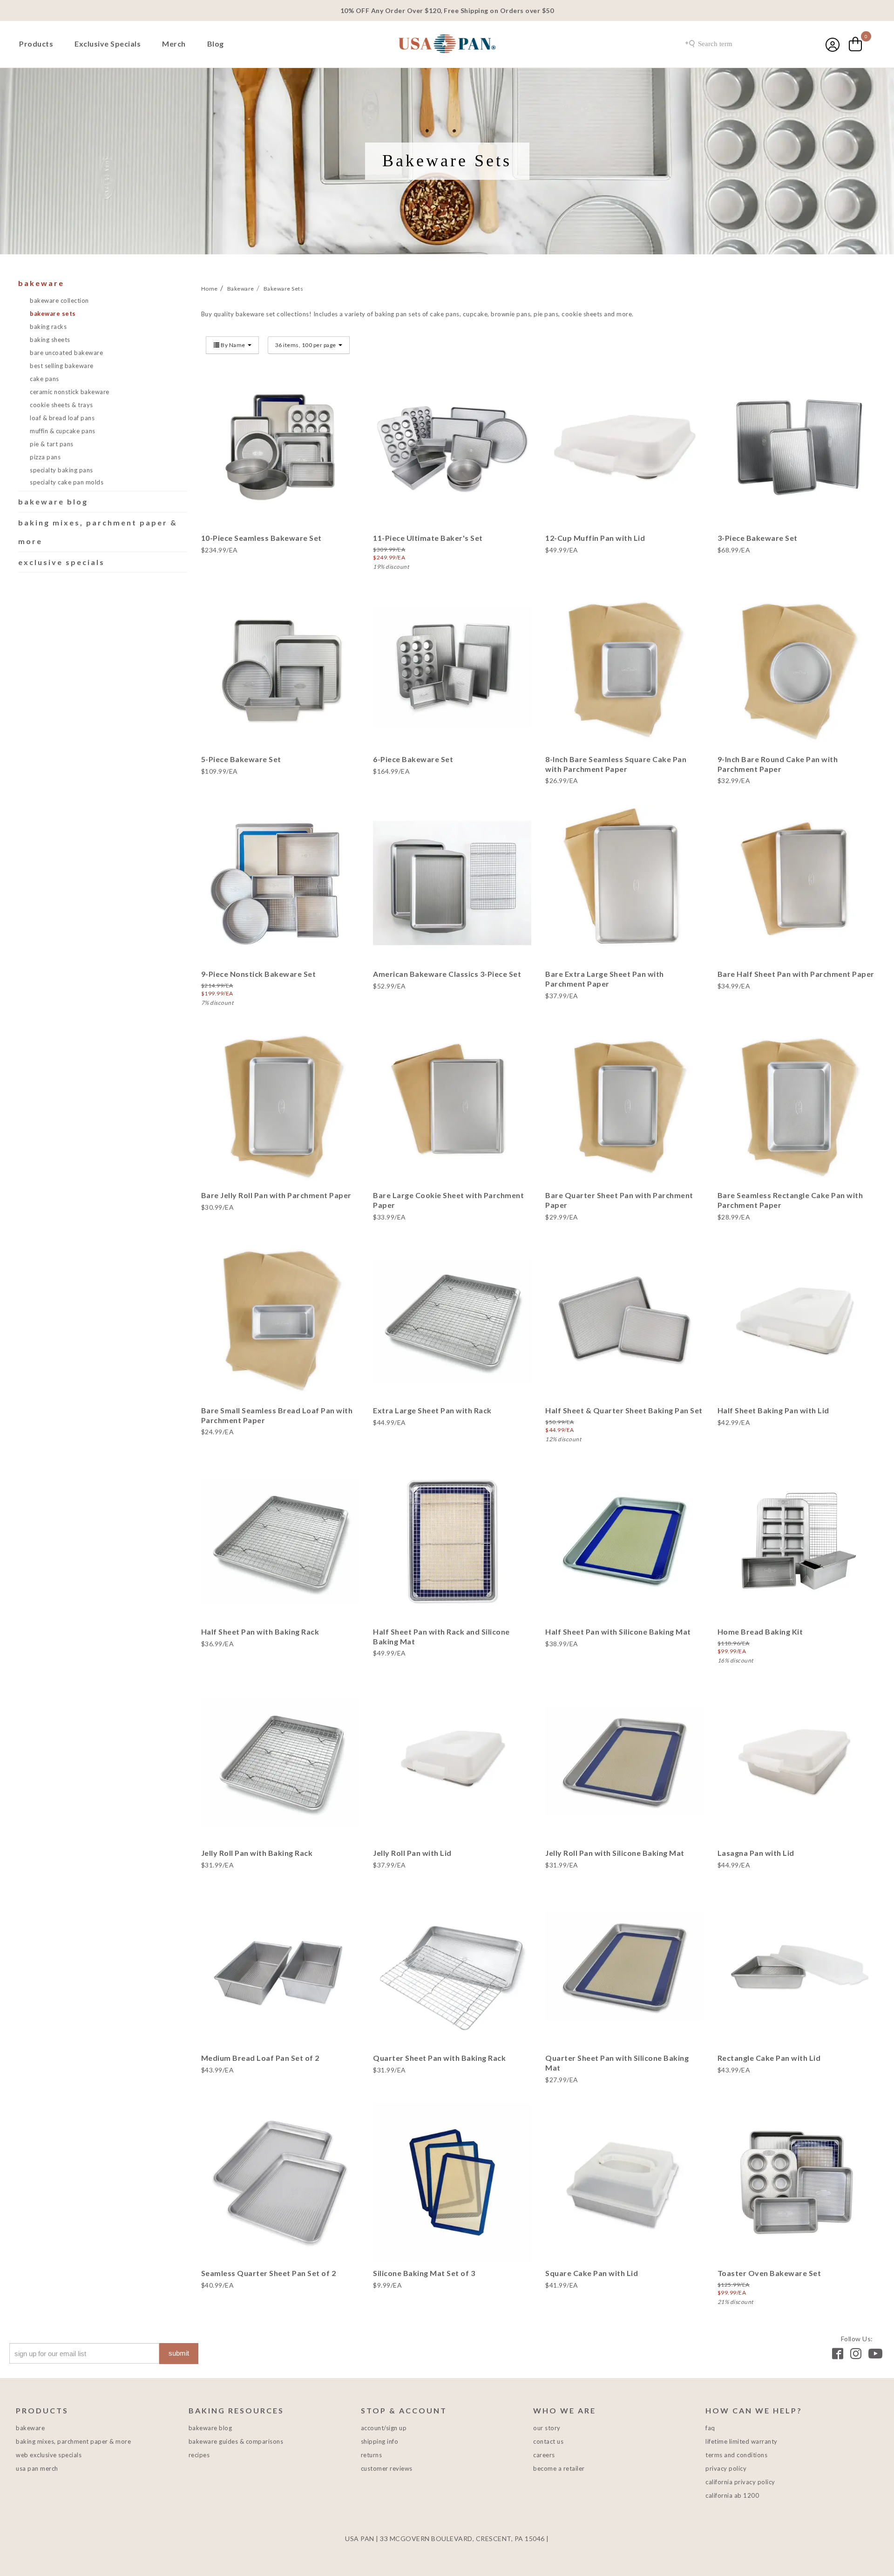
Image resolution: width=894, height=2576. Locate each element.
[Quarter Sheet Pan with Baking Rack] (452, 1968)
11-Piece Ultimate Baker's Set (428, 538)
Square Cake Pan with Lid (592, 2273)
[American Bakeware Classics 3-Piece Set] (452, 883)
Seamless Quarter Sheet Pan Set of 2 (269, 2273)
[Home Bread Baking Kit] (797, 1541)
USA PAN (447, 45)
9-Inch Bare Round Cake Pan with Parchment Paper (778, 764)
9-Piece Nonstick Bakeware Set (259, 974)
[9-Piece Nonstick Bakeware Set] (280, 883)
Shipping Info (380, 2441)
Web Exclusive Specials (49, 2455)
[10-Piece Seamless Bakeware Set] (280, 447)
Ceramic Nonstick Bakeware (70, 392)
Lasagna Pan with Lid (756, 1853)
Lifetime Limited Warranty (742, 2441)
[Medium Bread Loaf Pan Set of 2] (280, 1968)
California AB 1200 (732, 2495)
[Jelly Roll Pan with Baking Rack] (280, 1762)
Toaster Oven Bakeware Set (769, 2273)
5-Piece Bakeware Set (241, 759)
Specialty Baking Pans (61, 470)
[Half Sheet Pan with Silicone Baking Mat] (624, 1541)
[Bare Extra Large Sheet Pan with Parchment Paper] (624, 883)
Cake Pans (44, 379)
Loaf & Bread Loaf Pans (62, 418)
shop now (280, 478)
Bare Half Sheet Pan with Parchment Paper (796, 974)
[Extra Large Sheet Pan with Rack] (452, 1320)
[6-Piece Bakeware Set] (452, 668)
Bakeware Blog (53, 501)
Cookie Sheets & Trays (61, 405)
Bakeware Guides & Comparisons (236, 2441)
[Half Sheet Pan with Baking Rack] (280, 1541)
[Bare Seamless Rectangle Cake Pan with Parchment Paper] (797, 1105)
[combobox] (733, 44)
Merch (174, 44)
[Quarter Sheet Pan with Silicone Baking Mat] (624, 1968)
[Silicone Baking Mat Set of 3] (452, 2182)
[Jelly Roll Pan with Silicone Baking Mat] (624, 1762)
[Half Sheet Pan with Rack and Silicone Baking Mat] (452, 1541)
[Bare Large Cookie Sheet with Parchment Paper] (452, 1105)
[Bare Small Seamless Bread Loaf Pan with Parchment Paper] (280, 1320)
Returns (372, 2455)
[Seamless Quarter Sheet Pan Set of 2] (280, 2182)
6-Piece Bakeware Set (413, 759)
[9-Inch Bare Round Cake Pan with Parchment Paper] (797, 668)
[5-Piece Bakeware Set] (280, 668)
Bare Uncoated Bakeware (66, 353)
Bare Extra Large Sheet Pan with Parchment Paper (605, 979)
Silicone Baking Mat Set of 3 (424, 2273)
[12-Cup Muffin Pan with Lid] (624, 447)
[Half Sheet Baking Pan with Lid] (797, 1320)
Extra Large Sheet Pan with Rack (432, 1410)
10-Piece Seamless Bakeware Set (261, 538)
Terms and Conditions (736, 2455)
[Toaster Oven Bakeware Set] (797, 2182)
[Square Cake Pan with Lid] (624, 2182)
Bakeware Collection (59, 300)
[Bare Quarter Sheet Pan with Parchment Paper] (624, 1105)
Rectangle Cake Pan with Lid (769, 2058)
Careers (544, 2455)
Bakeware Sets (53, 313)
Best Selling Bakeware (62, 366)
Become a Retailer (559, 2468)
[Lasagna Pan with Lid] (797, 1762)
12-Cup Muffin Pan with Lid (595, 538)
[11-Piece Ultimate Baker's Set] (452, 447)
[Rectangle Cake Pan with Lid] (797, 1968)
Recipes (199, 2455)
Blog (216, 44)
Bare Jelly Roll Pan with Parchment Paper (276, 1195)
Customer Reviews (387, 2468)
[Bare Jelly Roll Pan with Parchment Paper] (280, 1105)
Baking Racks (48, 327)
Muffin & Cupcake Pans (63, 431)
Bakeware (41, 283)
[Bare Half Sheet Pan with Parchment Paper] (797, 883)
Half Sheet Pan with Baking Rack (260, 1632)
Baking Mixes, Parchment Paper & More (73, 2441)
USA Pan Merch (37, 2468)
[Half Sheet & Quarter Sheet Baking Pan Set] (624, 1320)
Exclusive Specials (108, 44)
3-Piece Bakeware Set (758, 538)
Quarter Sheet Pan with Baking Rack (439, 2058)
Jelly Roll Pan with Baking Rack (257, 1853)
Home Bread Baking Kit (760, 1632)
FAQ (710, 2428)
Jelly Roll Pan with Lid (412, 1853)
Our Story (547, 2428)
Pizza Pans (45, 457)
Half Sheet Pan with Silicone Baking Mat (618, 1632)
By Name (233, 345)
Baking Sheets (50, 340)
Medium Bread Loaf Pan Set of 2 (260, 2058)
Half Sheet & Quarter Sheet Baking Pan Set (624, 1410)
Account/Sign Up (384, 2428)
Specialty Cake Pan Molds (67, 482)
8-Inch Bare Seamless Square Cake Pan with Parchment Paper (616, 764)
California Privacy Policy (740, 2482)
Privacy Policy (726, 2468)
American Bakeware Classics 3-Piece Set (447, 974)
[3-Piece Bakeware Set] (797, 447)
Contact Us (548, 2441)
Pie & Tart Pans (52, 444)
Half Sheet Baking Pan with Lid (773, 1410)
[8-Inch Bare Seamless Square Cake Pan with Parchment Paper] (624, 668)
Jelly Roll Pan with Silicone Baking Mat (615, 1853)
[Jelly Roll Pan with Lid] (452, 1762)
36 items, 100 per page (306, 345)
